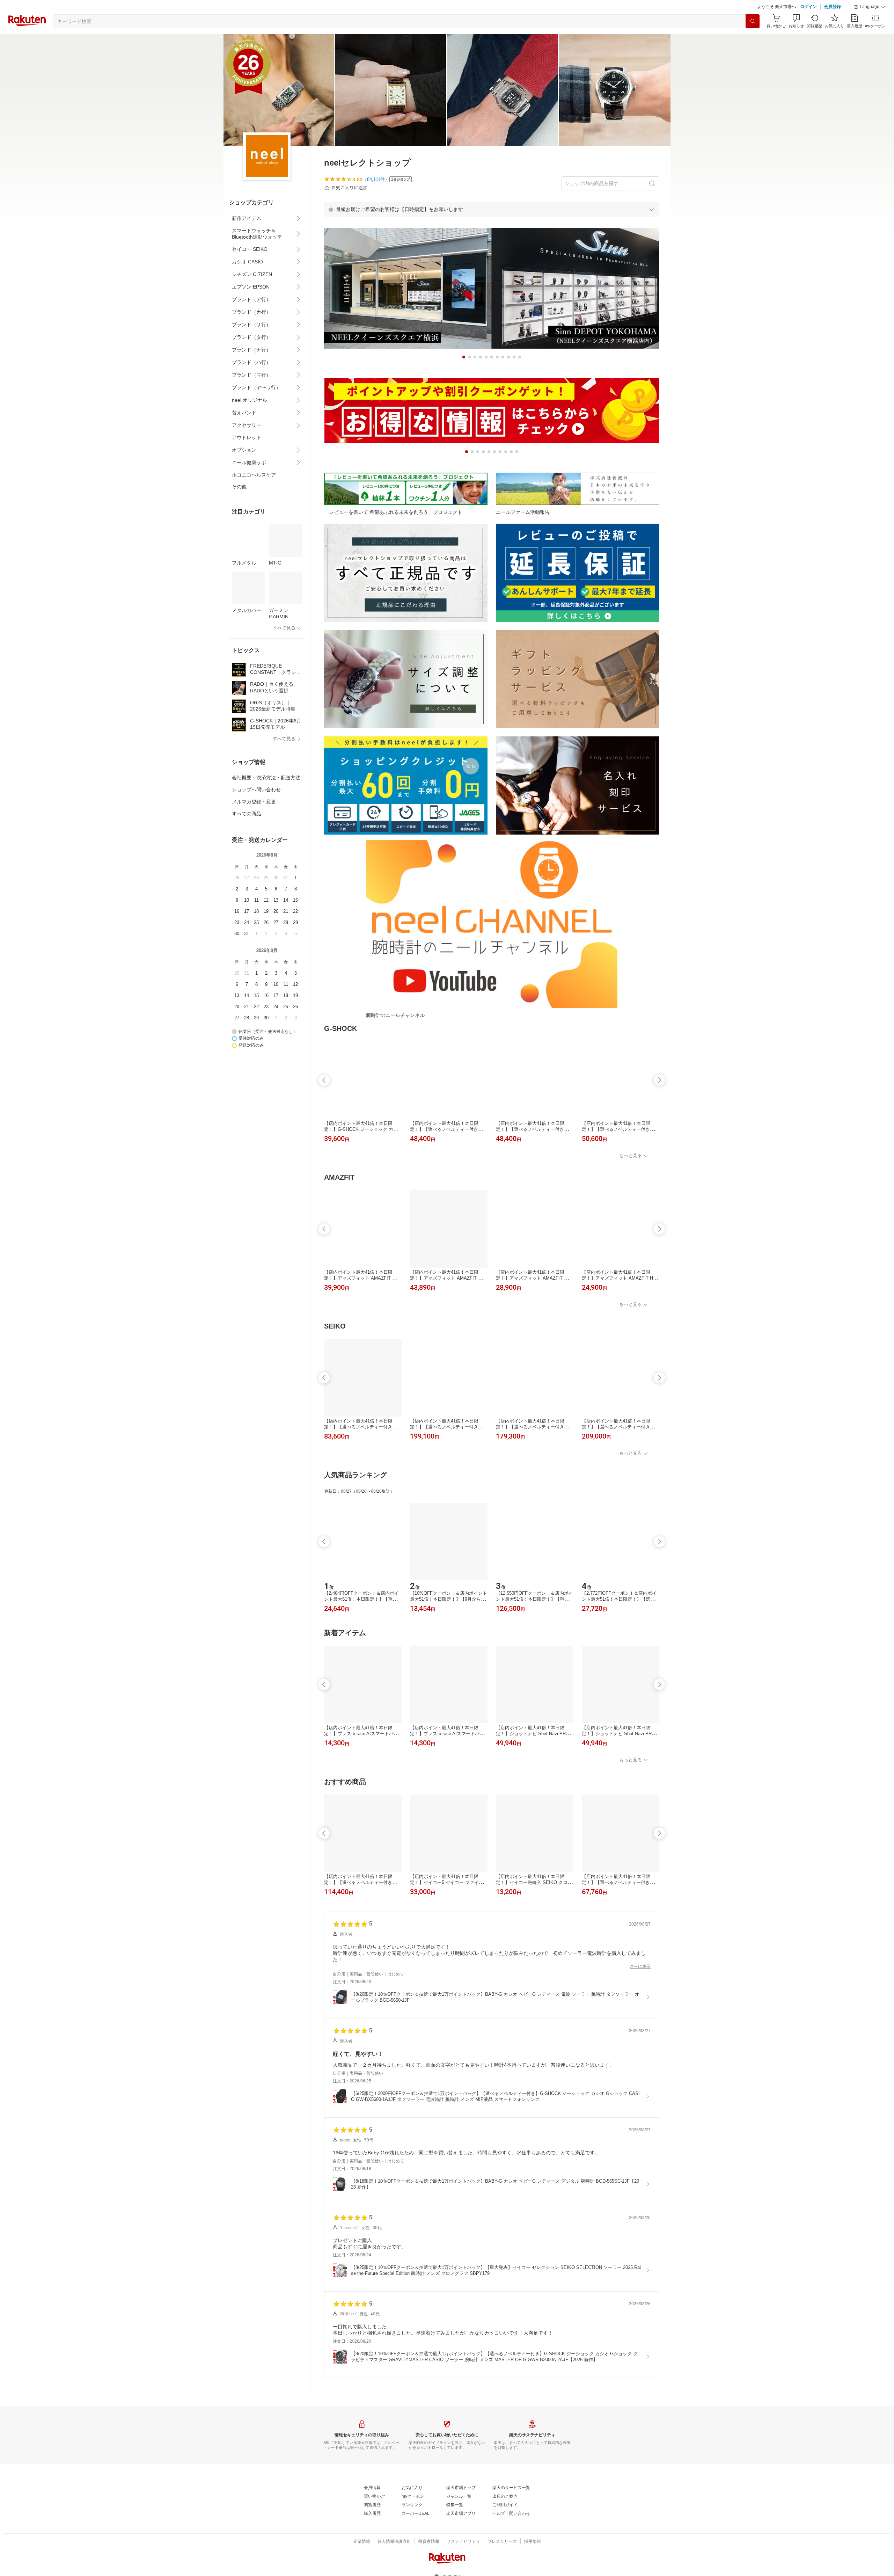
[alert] (492, 209)
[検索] (753, 21)
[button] (870, 7)
